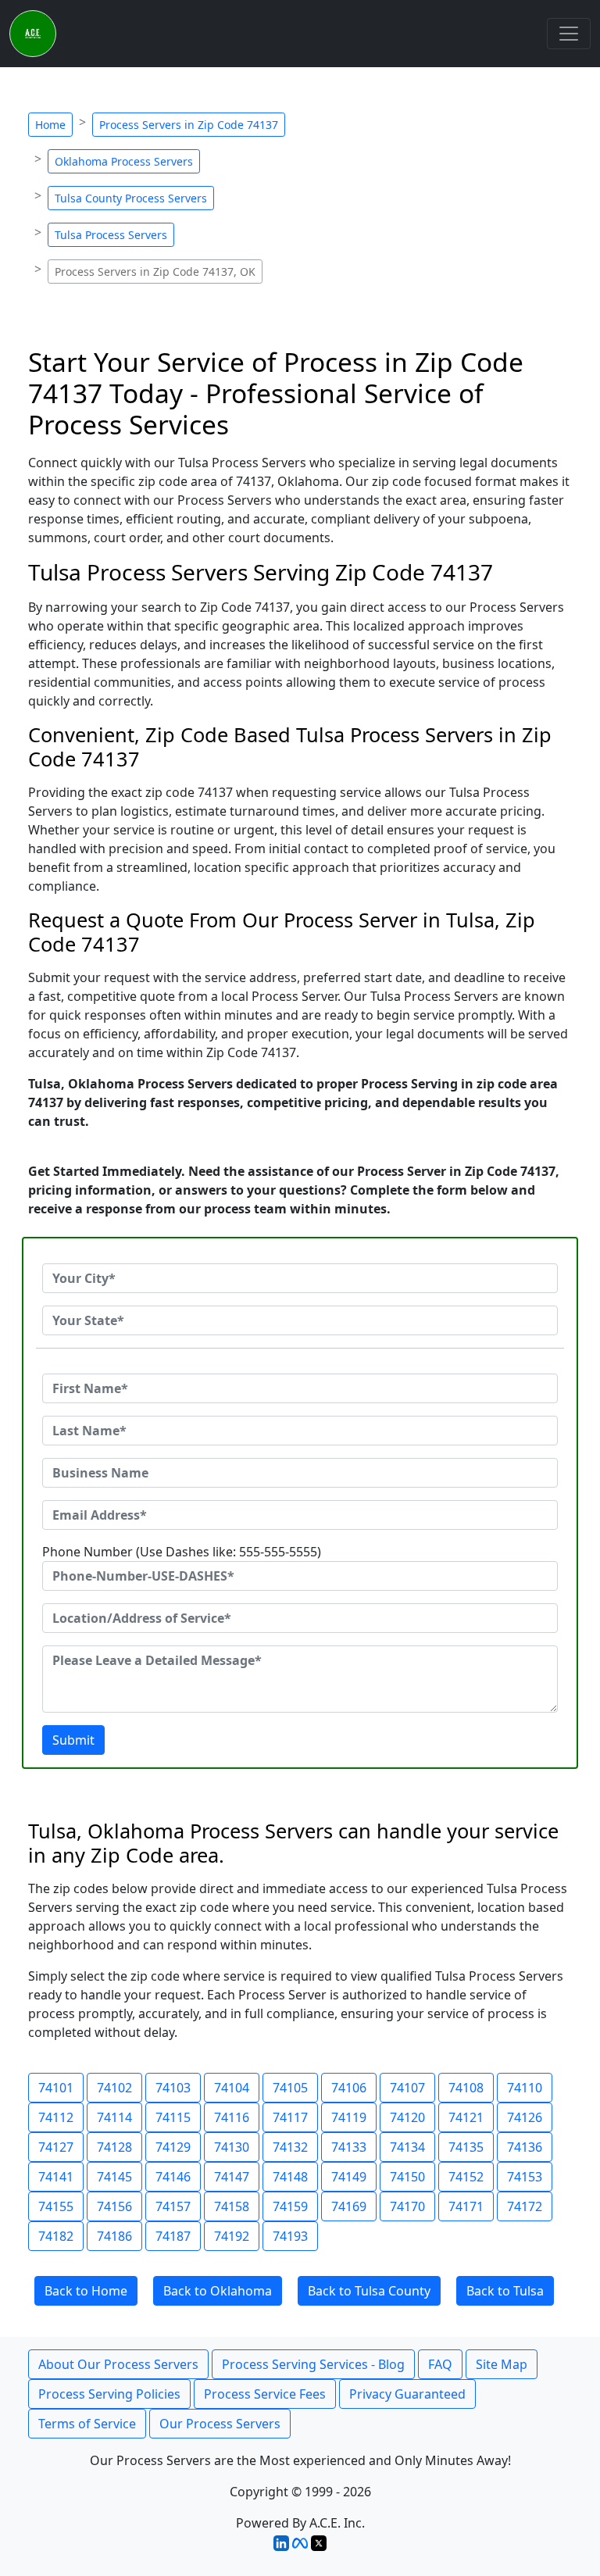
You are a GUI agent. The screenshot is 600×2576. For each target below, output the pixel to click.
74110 (525, 2088)
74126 (525, 2117)
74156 (114, 2206)
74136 (525, 2147)
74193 (290, 2236)
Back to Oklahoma (218, 2291)
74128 (114, 2147)
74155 (56, 2206)
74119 (349, 2117)
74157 (173, 2206)
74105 (290, 2088)
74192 (232, 2236)
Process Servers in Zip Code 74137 (189, 125)
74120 (407, 2117)
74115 (173, 2117)
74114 (114, 2117)
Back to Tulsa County (369, 2291)
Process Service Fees (265, 2394)
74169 (349, 2206)
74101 (56, 2088)
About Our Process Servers (118, 2364)
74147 (232, 2177)
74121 (466, 2117)
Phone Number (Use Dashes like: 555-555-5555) (182, 1552)
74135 (466, 2147)
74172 (525, 2206)
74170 (407, 2206)
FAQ (440, 2364)
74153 (525, 2177)
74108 (466, 2088)
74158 (232, 2206)
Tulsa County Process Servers (131, 198)
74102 (114, 2088)
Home (50, 125)
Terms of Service (87, 2424)
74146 (173, 2177)
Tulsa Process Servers (111, 235)
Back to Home (86, 2291)
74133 (349, 2147)
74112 (56, 2117)
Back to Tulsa (505, 2291)
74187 (173, 2236)
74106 (349, 2088)
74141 (56, 2177)
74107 (407, 2088)
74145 (114, 2177)
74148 (290, 2177)
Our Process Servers (220, 2424)
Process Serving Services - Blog (313, 2364)
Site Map (502, 2364)
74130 (232, 2147)
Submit (73, 1740)
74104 (232, 2088)
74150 (407, 2177)
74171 (466, 2206)
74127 (56, 2147)
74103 (173, 2088)
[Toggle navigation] (569, 34)
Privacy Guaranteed (407, 2394)
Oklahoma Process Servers (124, 161)
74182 (56, 2236)
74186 (114, 2236)
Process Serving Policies (109, 2394)
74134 (407, 2147)
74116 (232, 2117)
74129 (173, 2147)
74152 (466, 2177)
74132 (290, 2147)
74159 (290, 2206)
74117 (290, 2117)
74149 (349, 2177)
